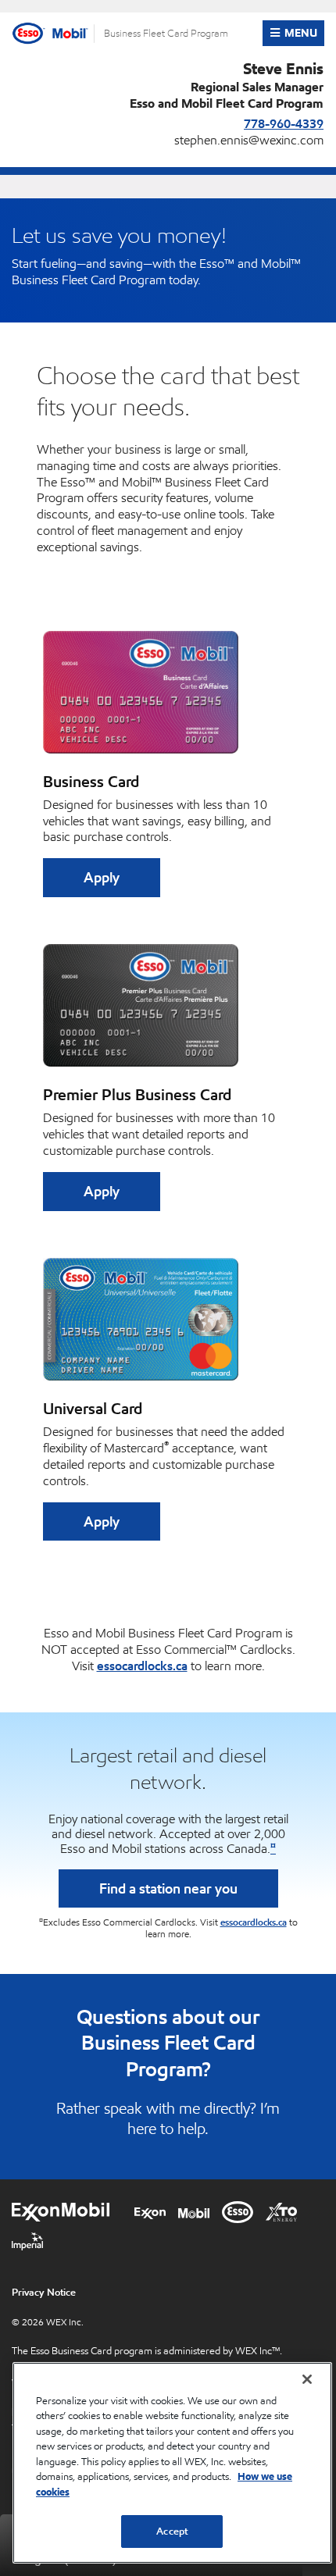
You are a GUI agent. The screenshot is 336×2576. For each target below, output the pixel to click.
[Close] (307, 2379)
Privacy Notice (44, 2292)
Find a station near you (168, 1888)
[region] (172, 2463)
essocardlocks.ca (142, 1666)
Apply (102, 877)
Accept (172, 2531)
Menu (304, 33)
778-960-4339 (284, 123)
